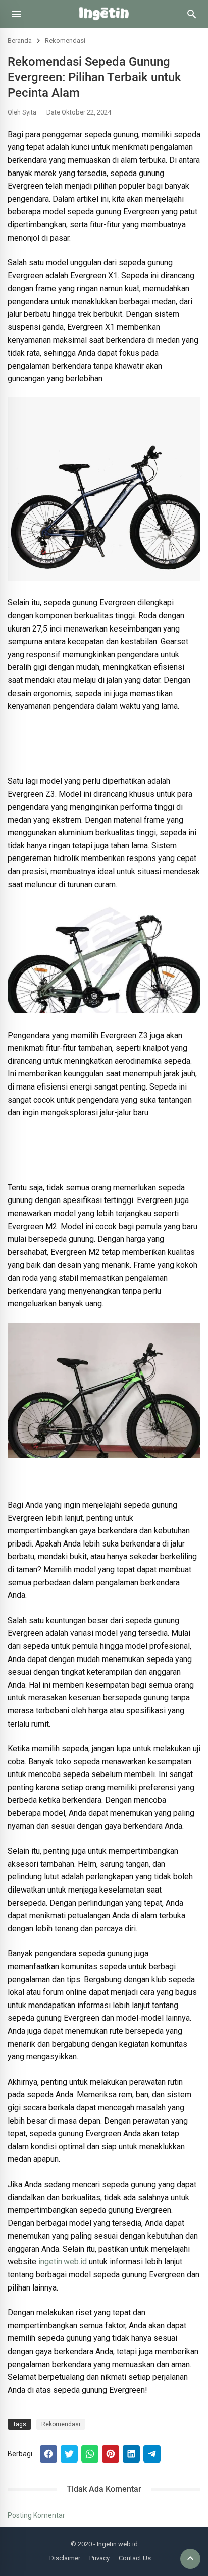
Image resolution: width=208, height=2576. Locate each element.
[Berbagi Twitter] (69, 2454)
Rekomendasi (65, 41)
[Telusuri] (192, 18)
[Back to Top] (190, 2559)
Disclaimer (65, 2558)
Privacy (99, 2558)
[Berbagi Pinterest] (111, 2454)
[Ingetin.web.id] (104, 25)
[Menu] (16, 14)
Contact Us (135, 2558)
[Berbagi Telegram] (152, 2454)
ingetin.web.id (63, 2262)
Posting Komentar (36, 2515)
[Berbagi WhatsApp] (90, 2454)
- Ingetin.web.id (116, 2544)
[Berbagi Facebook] (48, 2454)
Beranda (20, 41)
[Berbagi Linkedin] (131, 2454)
